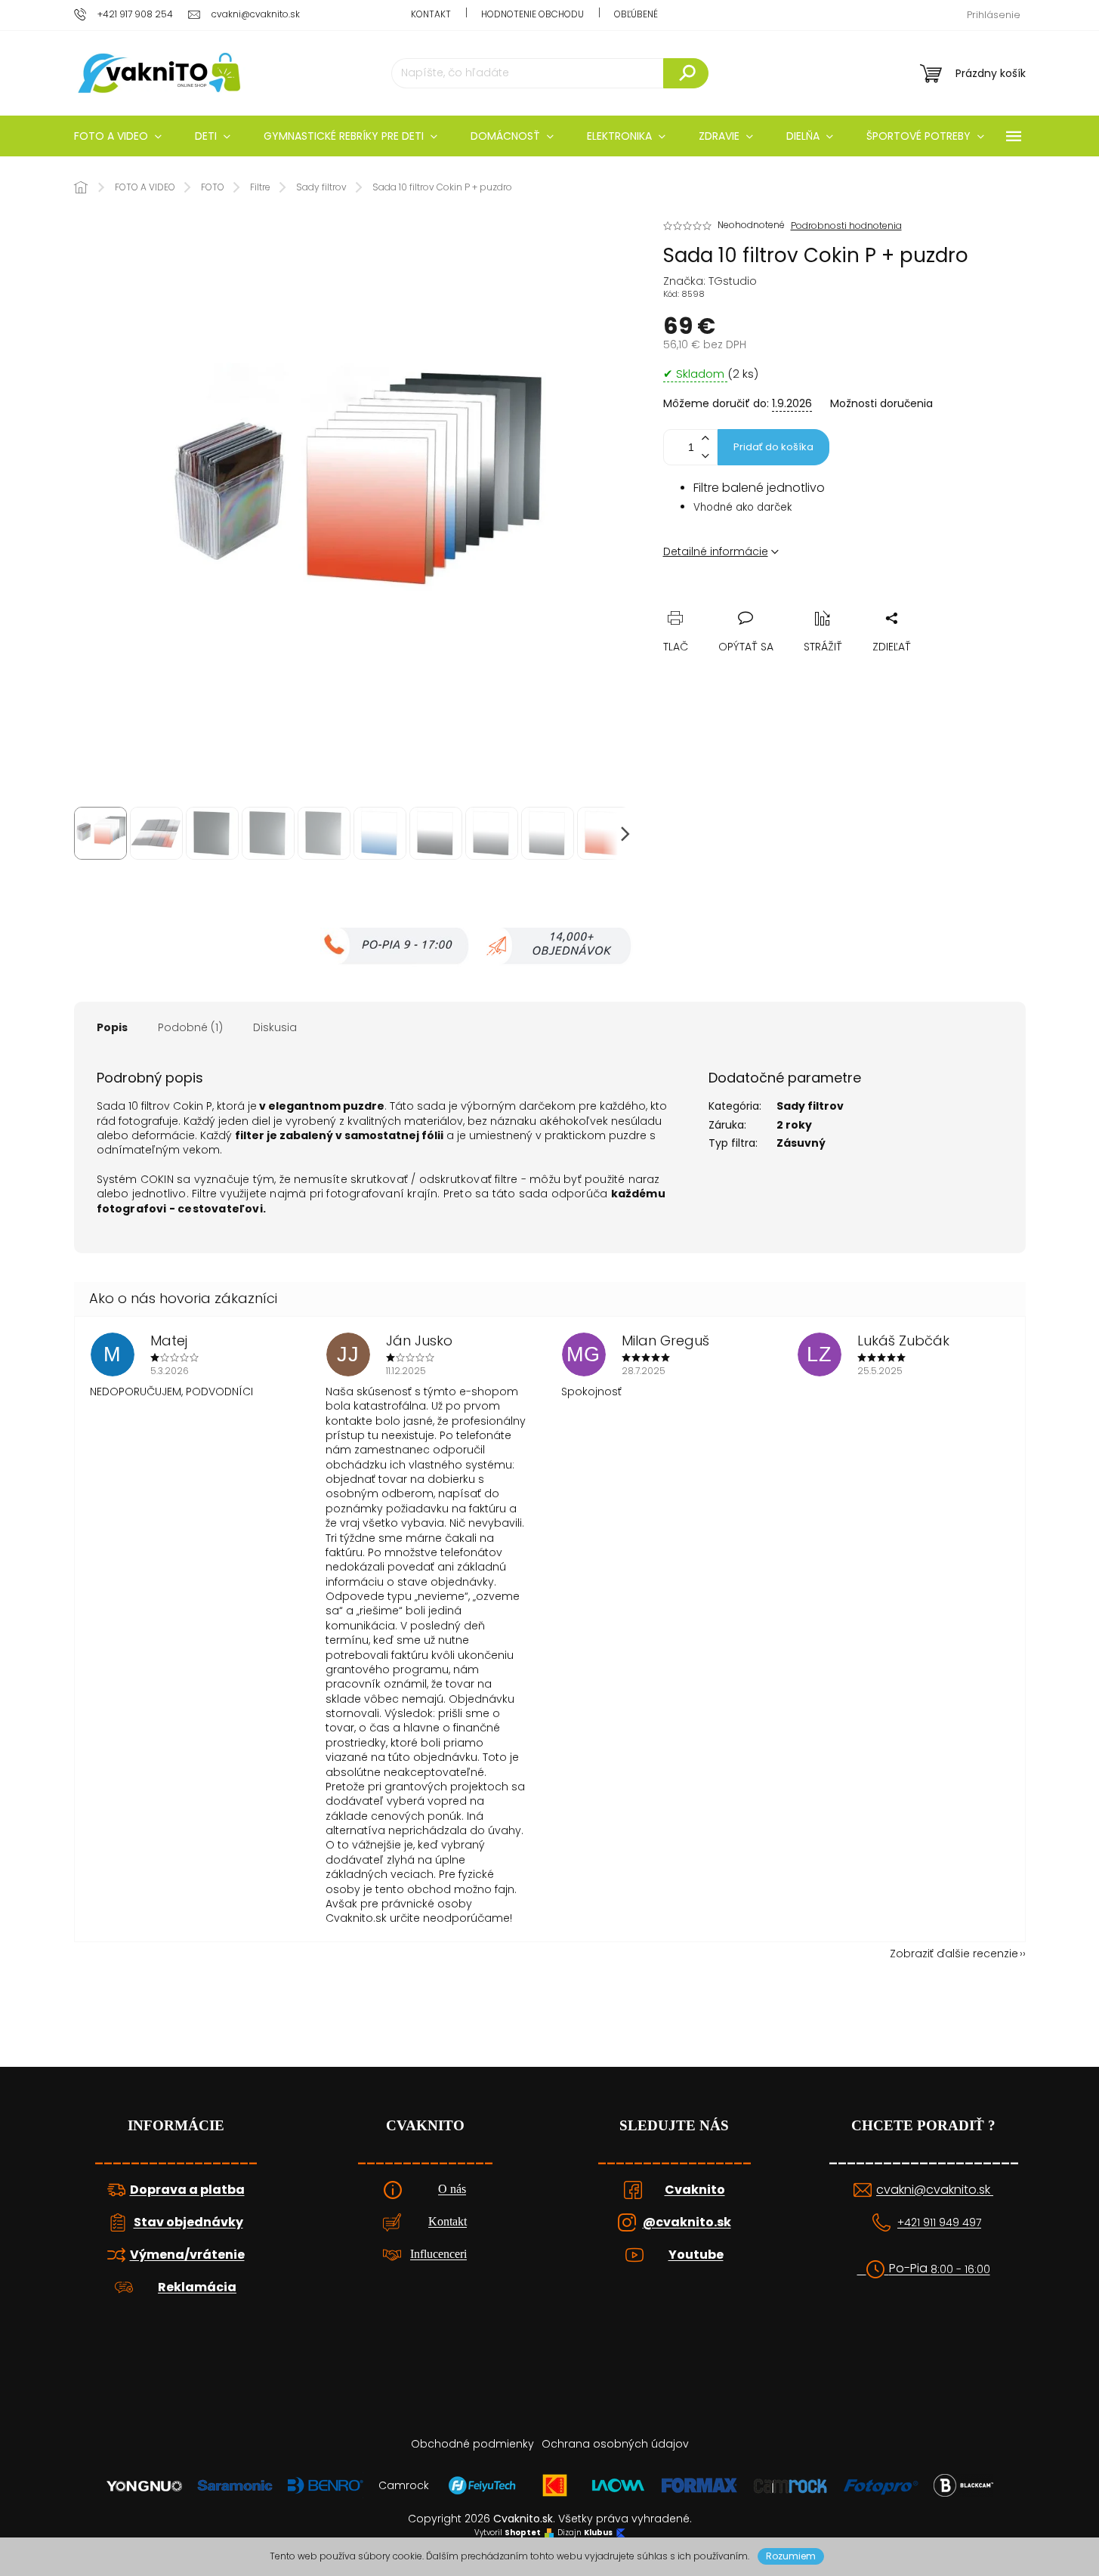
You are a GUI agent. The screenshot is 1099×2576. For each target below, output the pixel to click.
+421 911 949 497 (939, 2223)
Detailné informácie (716, 551)
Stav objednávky (188, 2222)
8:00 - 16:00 (960, 2270)
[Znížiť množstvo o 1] (705, 456)
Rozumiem (791, 2556)
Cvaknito (695, 2190)
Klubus (598, 2533)
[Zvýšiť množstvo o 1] (705, 439)
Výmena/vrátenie (187, 2255)
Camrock (404, 2485)
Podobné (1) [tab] (190, 1027)
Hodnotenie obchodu (533, 14)
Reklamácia (197, 2287)
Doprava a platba (187, 2190)
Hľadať (686, 73)
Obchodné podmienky (472, 2444)
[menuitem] (118, 136)
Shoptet (523, 2533)
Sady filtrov (810, 1106)
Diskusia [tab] (275, 1027)
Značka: (710, 281)
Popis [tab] (112, 1027)
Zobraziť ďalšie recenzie (954, 1954)
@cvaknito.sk (687, 2222)
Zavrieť (779, 601)
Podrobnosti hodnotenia (846, 226)
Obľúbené (636, 14)
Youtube (696, 2255)
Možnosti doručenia (881, 404)
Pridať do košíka (773, 447)
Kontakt (431, 14)
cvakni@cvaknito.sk (935, 2190)
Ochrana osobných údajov (615, 2444)
